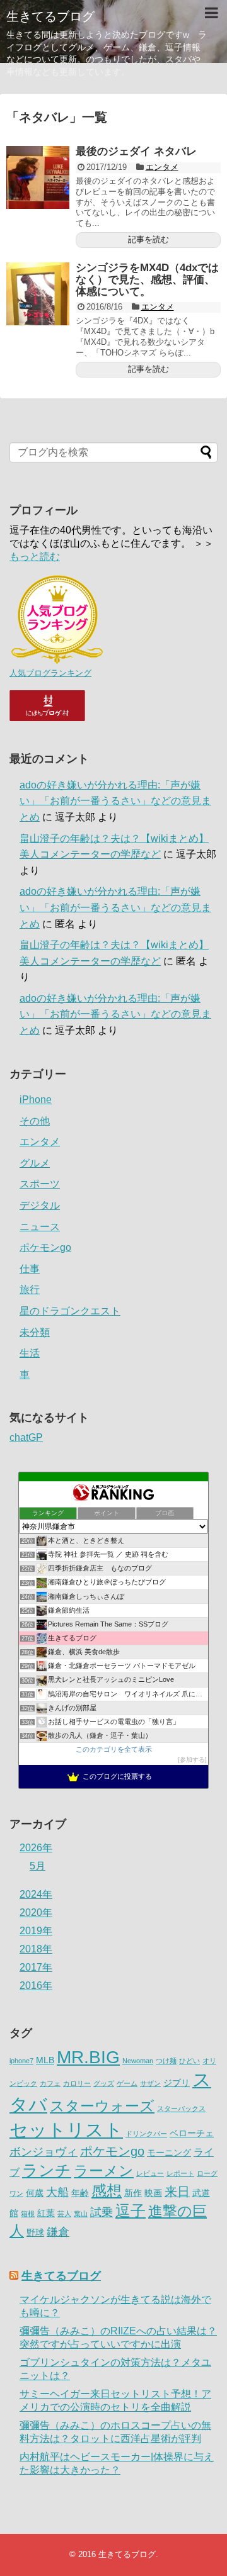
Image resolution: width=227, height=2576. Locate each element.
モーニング (169, 2153)
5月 (38, 1866)
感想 (107, 2191)
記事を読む (148, 239)
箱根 (28, 2214)
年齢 (80, 2193)
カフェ (50, 2083)
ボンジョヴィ (44, 2152)
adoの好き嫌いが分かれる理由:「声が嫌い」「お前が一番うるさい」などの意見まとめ (115, 801)
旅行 (30, 1290)
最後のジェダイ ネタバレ (136, 151)
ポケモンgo (45, 1247)
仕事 (30, 1269)
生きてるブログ (50, 16)
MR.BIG (88, 2057)
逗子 (131, 2211)
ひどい (189, 2061)
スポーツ (40, 1184)
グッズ (104, 2083)
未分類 (35, 1332)
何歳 (35, 2193)
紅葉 (46, 2213)
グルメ (35, 1163)
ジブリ (177, 2083)
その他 (35, 1121)
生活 (30, 1353)
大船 (57, 2192)
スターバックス (181, 2108)
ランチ (47, 2170)
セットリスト (66, 2130)
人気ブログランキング (50, 673)
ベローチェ (192, 2133)
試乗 (102, 2212)
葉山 (81, 2214)
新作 (133, 2193)
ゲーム (127, 2083)
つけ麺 (166, 2061)
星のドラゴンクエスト (70, 1311)
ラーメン (104, 2171)
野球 (35, 2233)
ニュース (40, 1227)
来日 (177, 2192)
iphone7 (21, 2061)
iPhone (36, 1100)
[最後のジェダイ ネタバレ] (38, 177)
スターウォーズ (102, 2106)
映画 (153, 2193)
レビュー (150, 2173)
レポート (180, 2173)
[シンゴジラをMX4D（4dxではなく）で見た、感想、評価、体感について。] (38, 294)
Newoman (138, 2061)
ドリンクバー (146, 2134)
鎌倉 (58, 2232)
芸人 (64, 2214)
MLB (45, 2060)
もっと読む (35, 557)
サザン (150, 2083)
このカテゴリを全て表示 (114, 1749)
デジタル (40, 1205)
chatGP (26, 1437)
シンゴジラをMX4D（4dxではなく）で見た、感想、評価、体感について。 (147, 279)
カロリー (77, 2083)
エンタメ (162, 167)
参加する (192, 1760)
